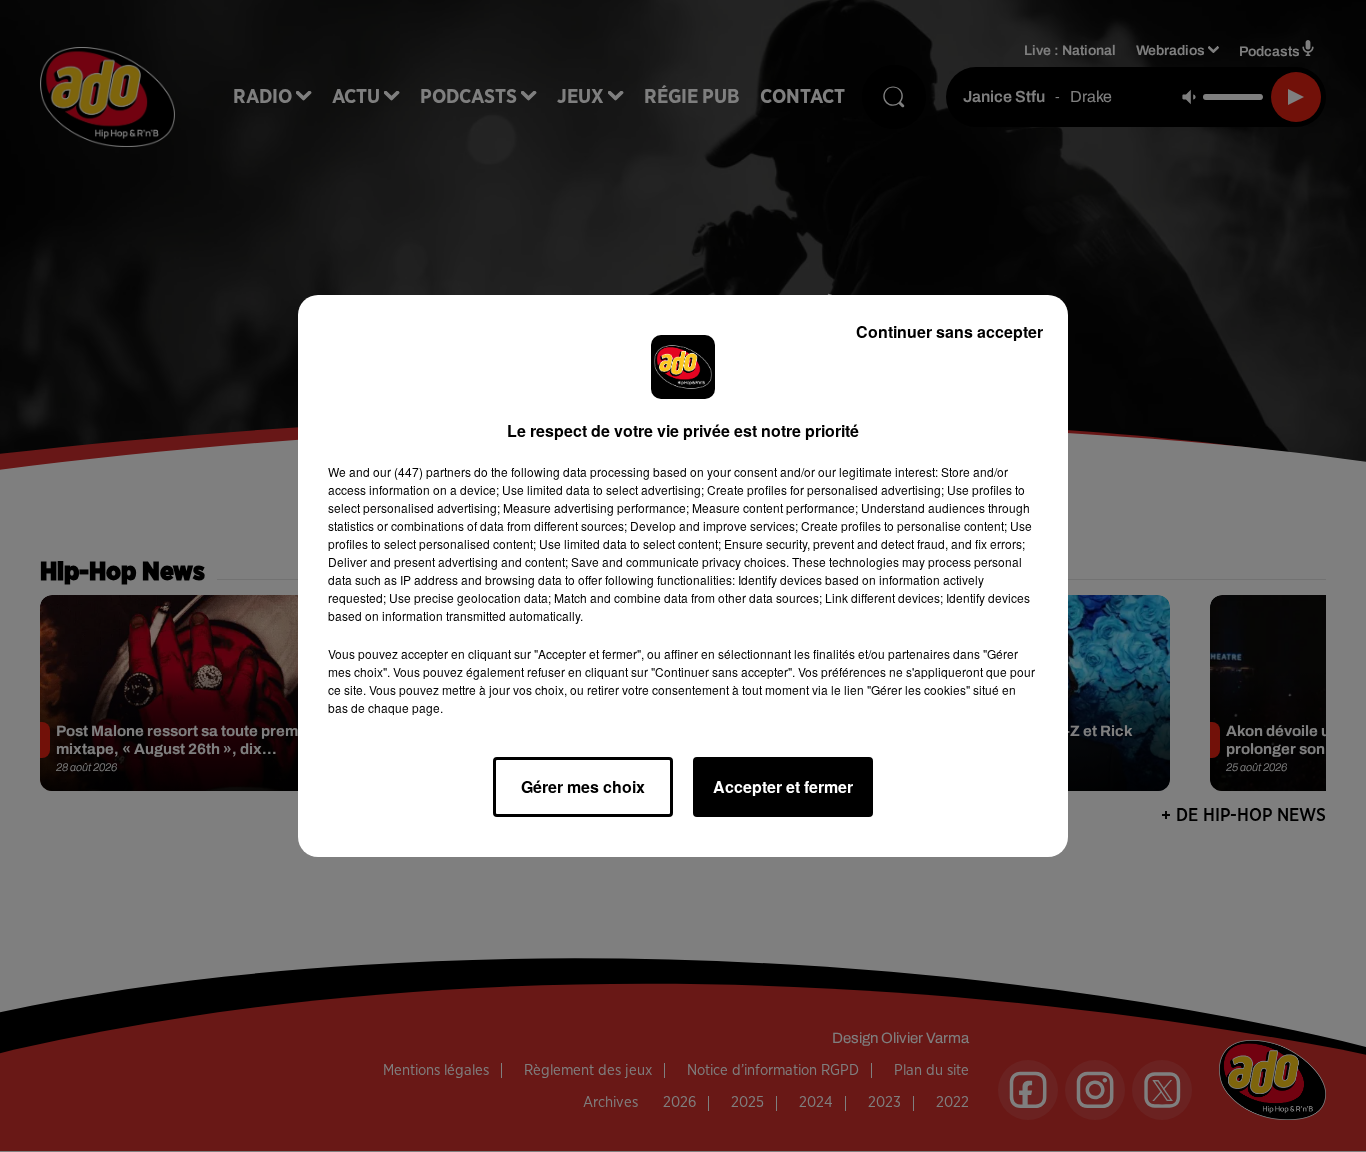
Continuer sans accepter (949, 331)
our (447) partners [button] (422, 471)
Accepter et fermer (783, 786)
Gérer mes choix (583, 786)
